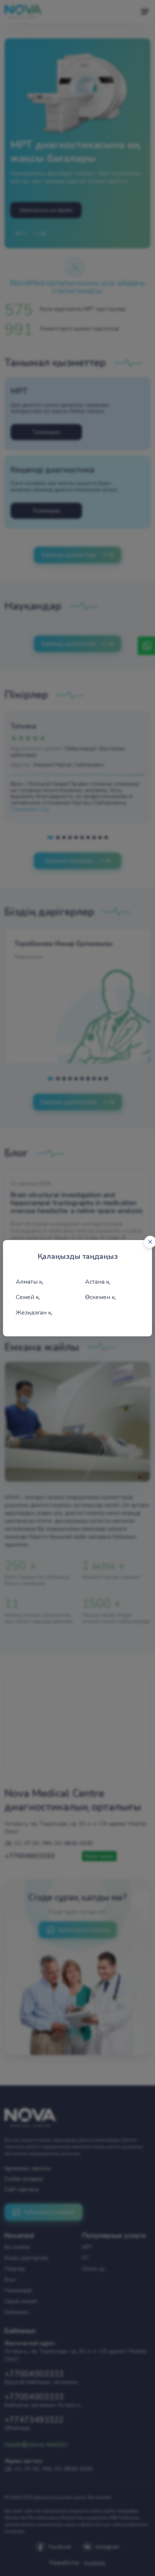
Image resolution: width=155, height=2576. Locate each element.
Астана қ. (98, 1282)
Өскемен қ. (101, 1297)
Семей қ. (28, 1297)
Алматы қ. (30, 1282)
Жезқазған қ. (34, 1313)
